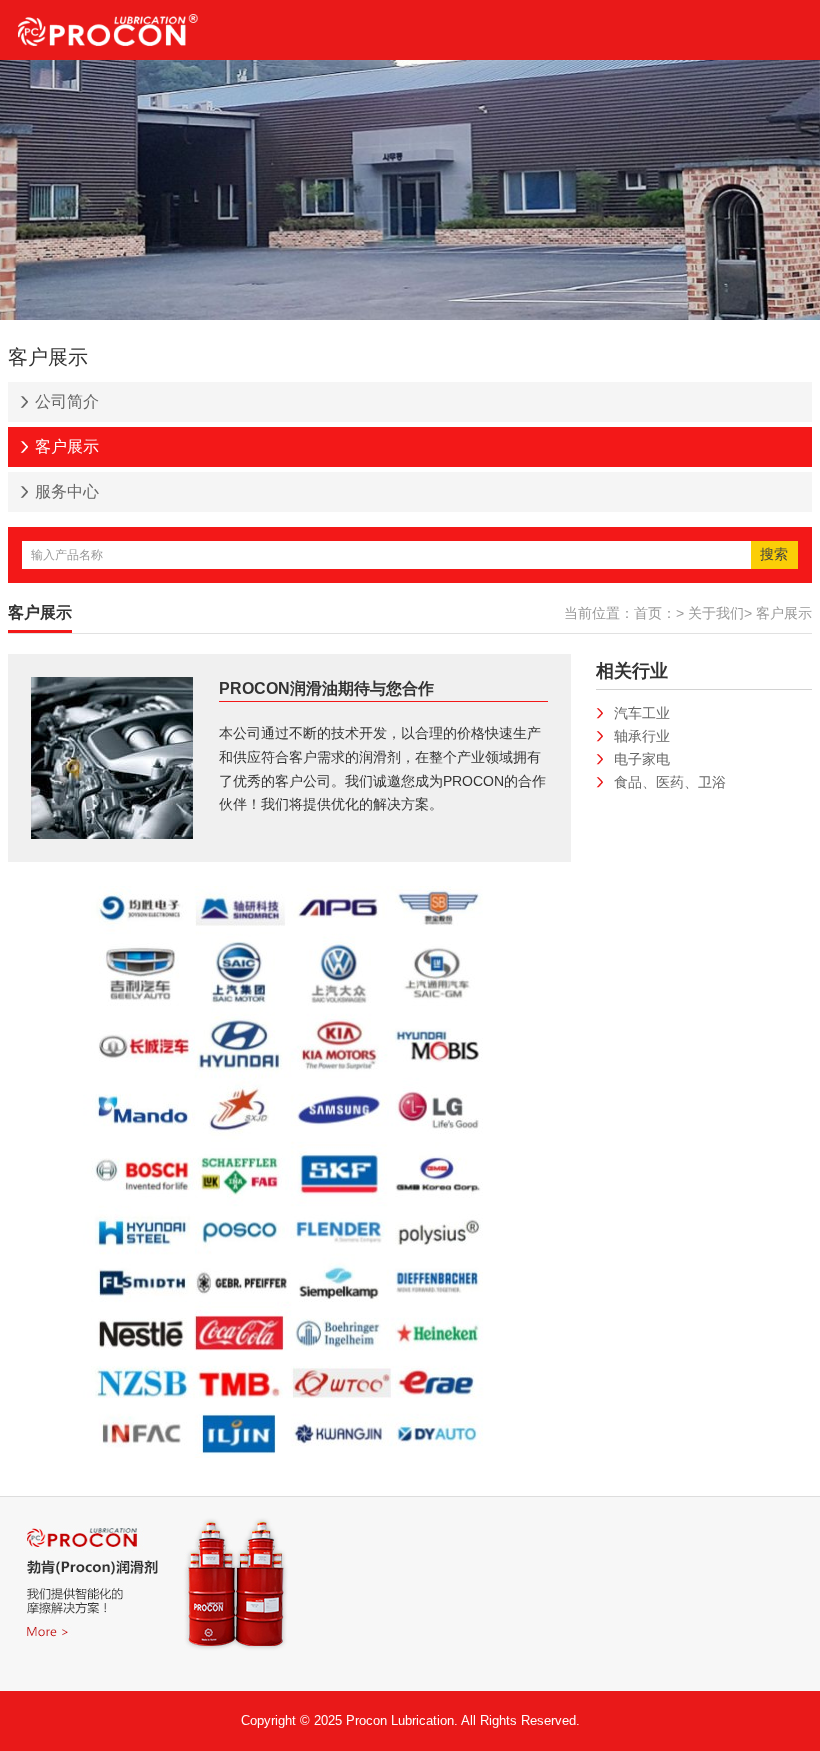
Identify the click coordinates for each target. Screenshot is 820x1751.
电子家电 (642, 759)
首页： (655, 613)
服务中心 (67, 491)
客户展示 (67, 446)
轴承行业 (642, 736)
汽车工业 (642, 713)
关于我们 (716, 613)
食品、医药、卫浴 (670, 782)
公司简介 (67, 401)
